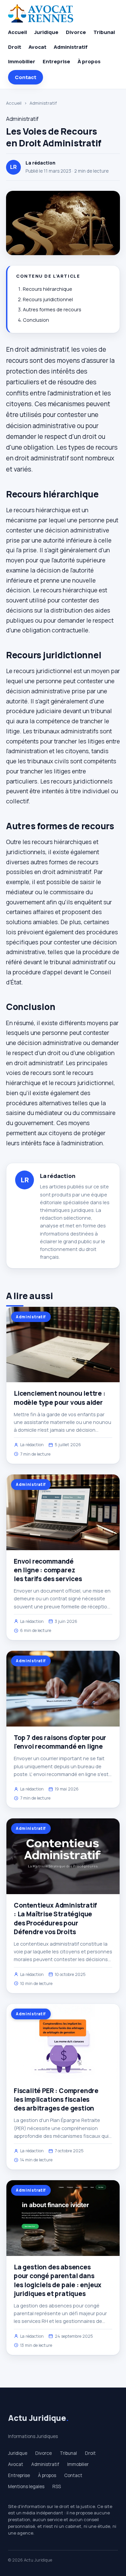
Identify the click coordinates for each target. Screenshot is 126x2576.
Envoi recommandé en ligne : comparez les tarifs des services (48, 1570)
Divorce (76, 32)
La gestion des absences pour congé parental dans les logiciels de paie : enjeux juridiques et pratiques (58, 2280)
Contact (26, 77)
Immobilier (22, 61)
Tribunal (104, 32)
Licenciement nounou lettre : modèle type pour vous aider (60, 1398)
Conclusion (36, 320)
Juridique (46, 32)
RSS (57, 2486)
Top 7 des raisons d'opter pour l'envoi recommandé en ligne (60, 1742)
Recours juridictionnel (48, 299)
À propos (89, 61)
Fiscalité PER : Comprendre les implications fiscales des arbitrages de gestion (56, 2099)
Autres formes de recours (52, 309)
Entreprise (56, 61)
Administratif (71, 47)
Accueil (17, 32)
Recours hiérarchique (48, 289)
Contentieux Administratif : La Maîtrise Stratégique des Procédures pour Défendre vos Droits (55, 1919)
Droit (15, 47)
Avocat (37, 47)
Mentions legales (26, 2486)
